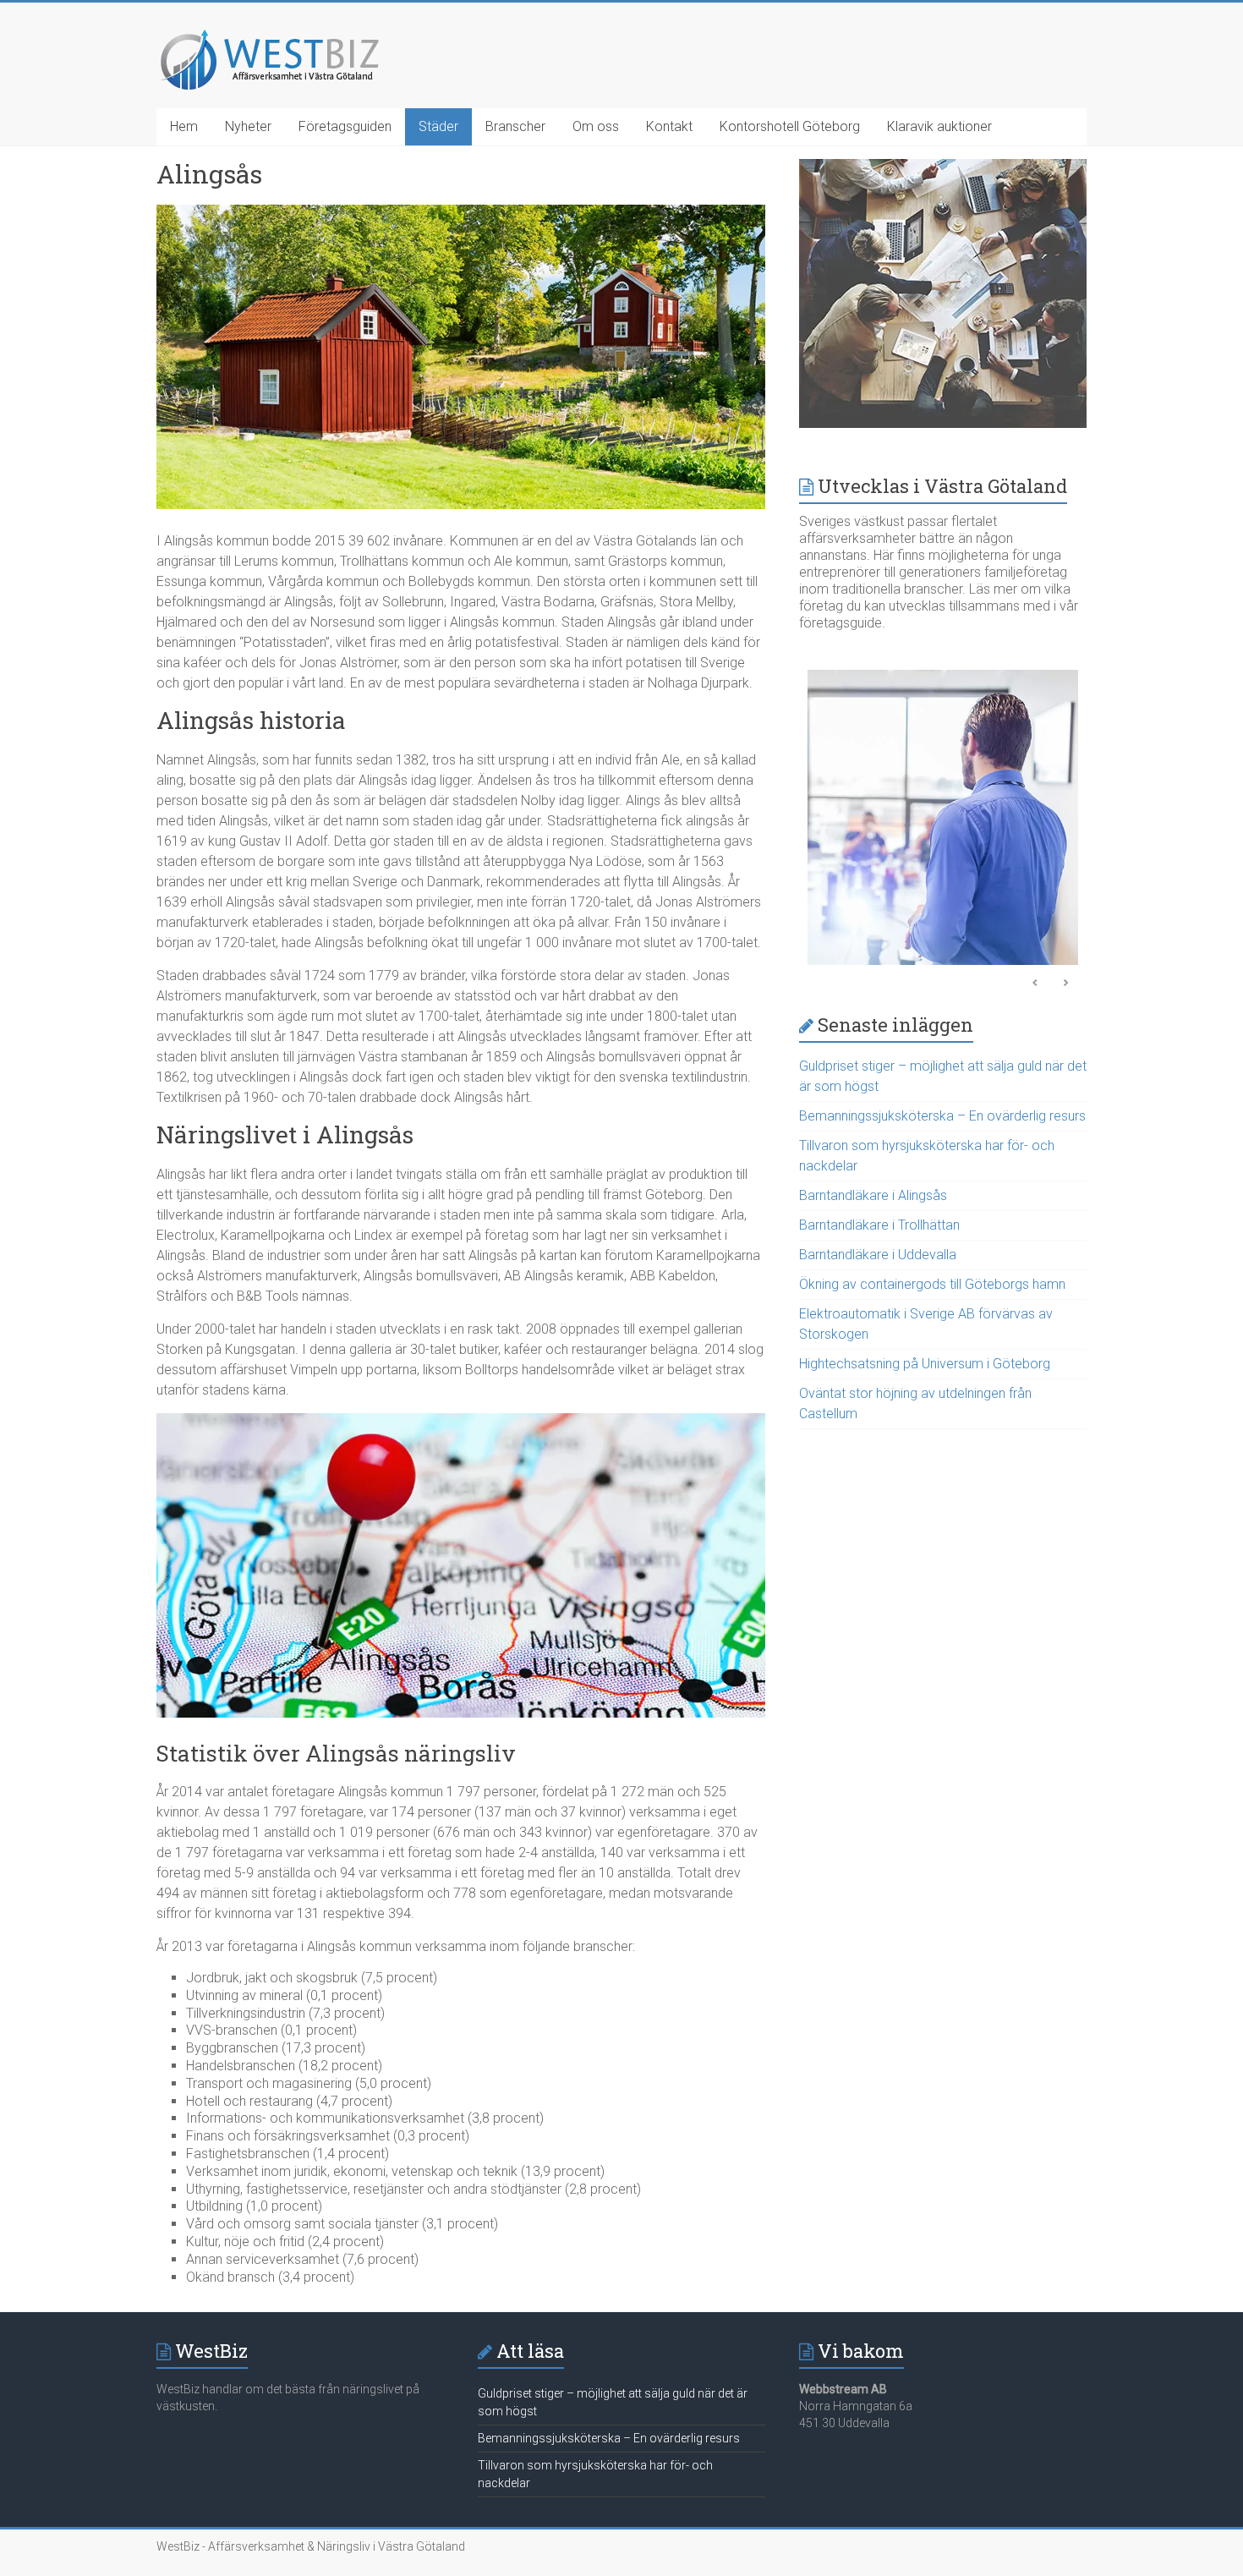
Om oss (596, 126)
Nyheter (248, 126)
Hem (184, 126)
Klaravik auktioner (939, 126)
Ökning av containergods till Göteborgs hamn (932, 1284)
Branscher (515, 126)
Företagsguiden (345, 126)
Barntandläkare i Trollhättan (879, 1225)
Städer (438, 126)
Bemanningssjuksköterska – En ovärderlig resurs (942, 1116)
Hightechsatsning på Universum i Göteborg (925, 1364)
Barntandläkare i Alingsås (873, 1195)
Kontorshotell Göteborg (790, 126)
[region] (943, 822)
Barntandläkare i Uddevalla (878, 1255)
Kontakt (669, 126)
